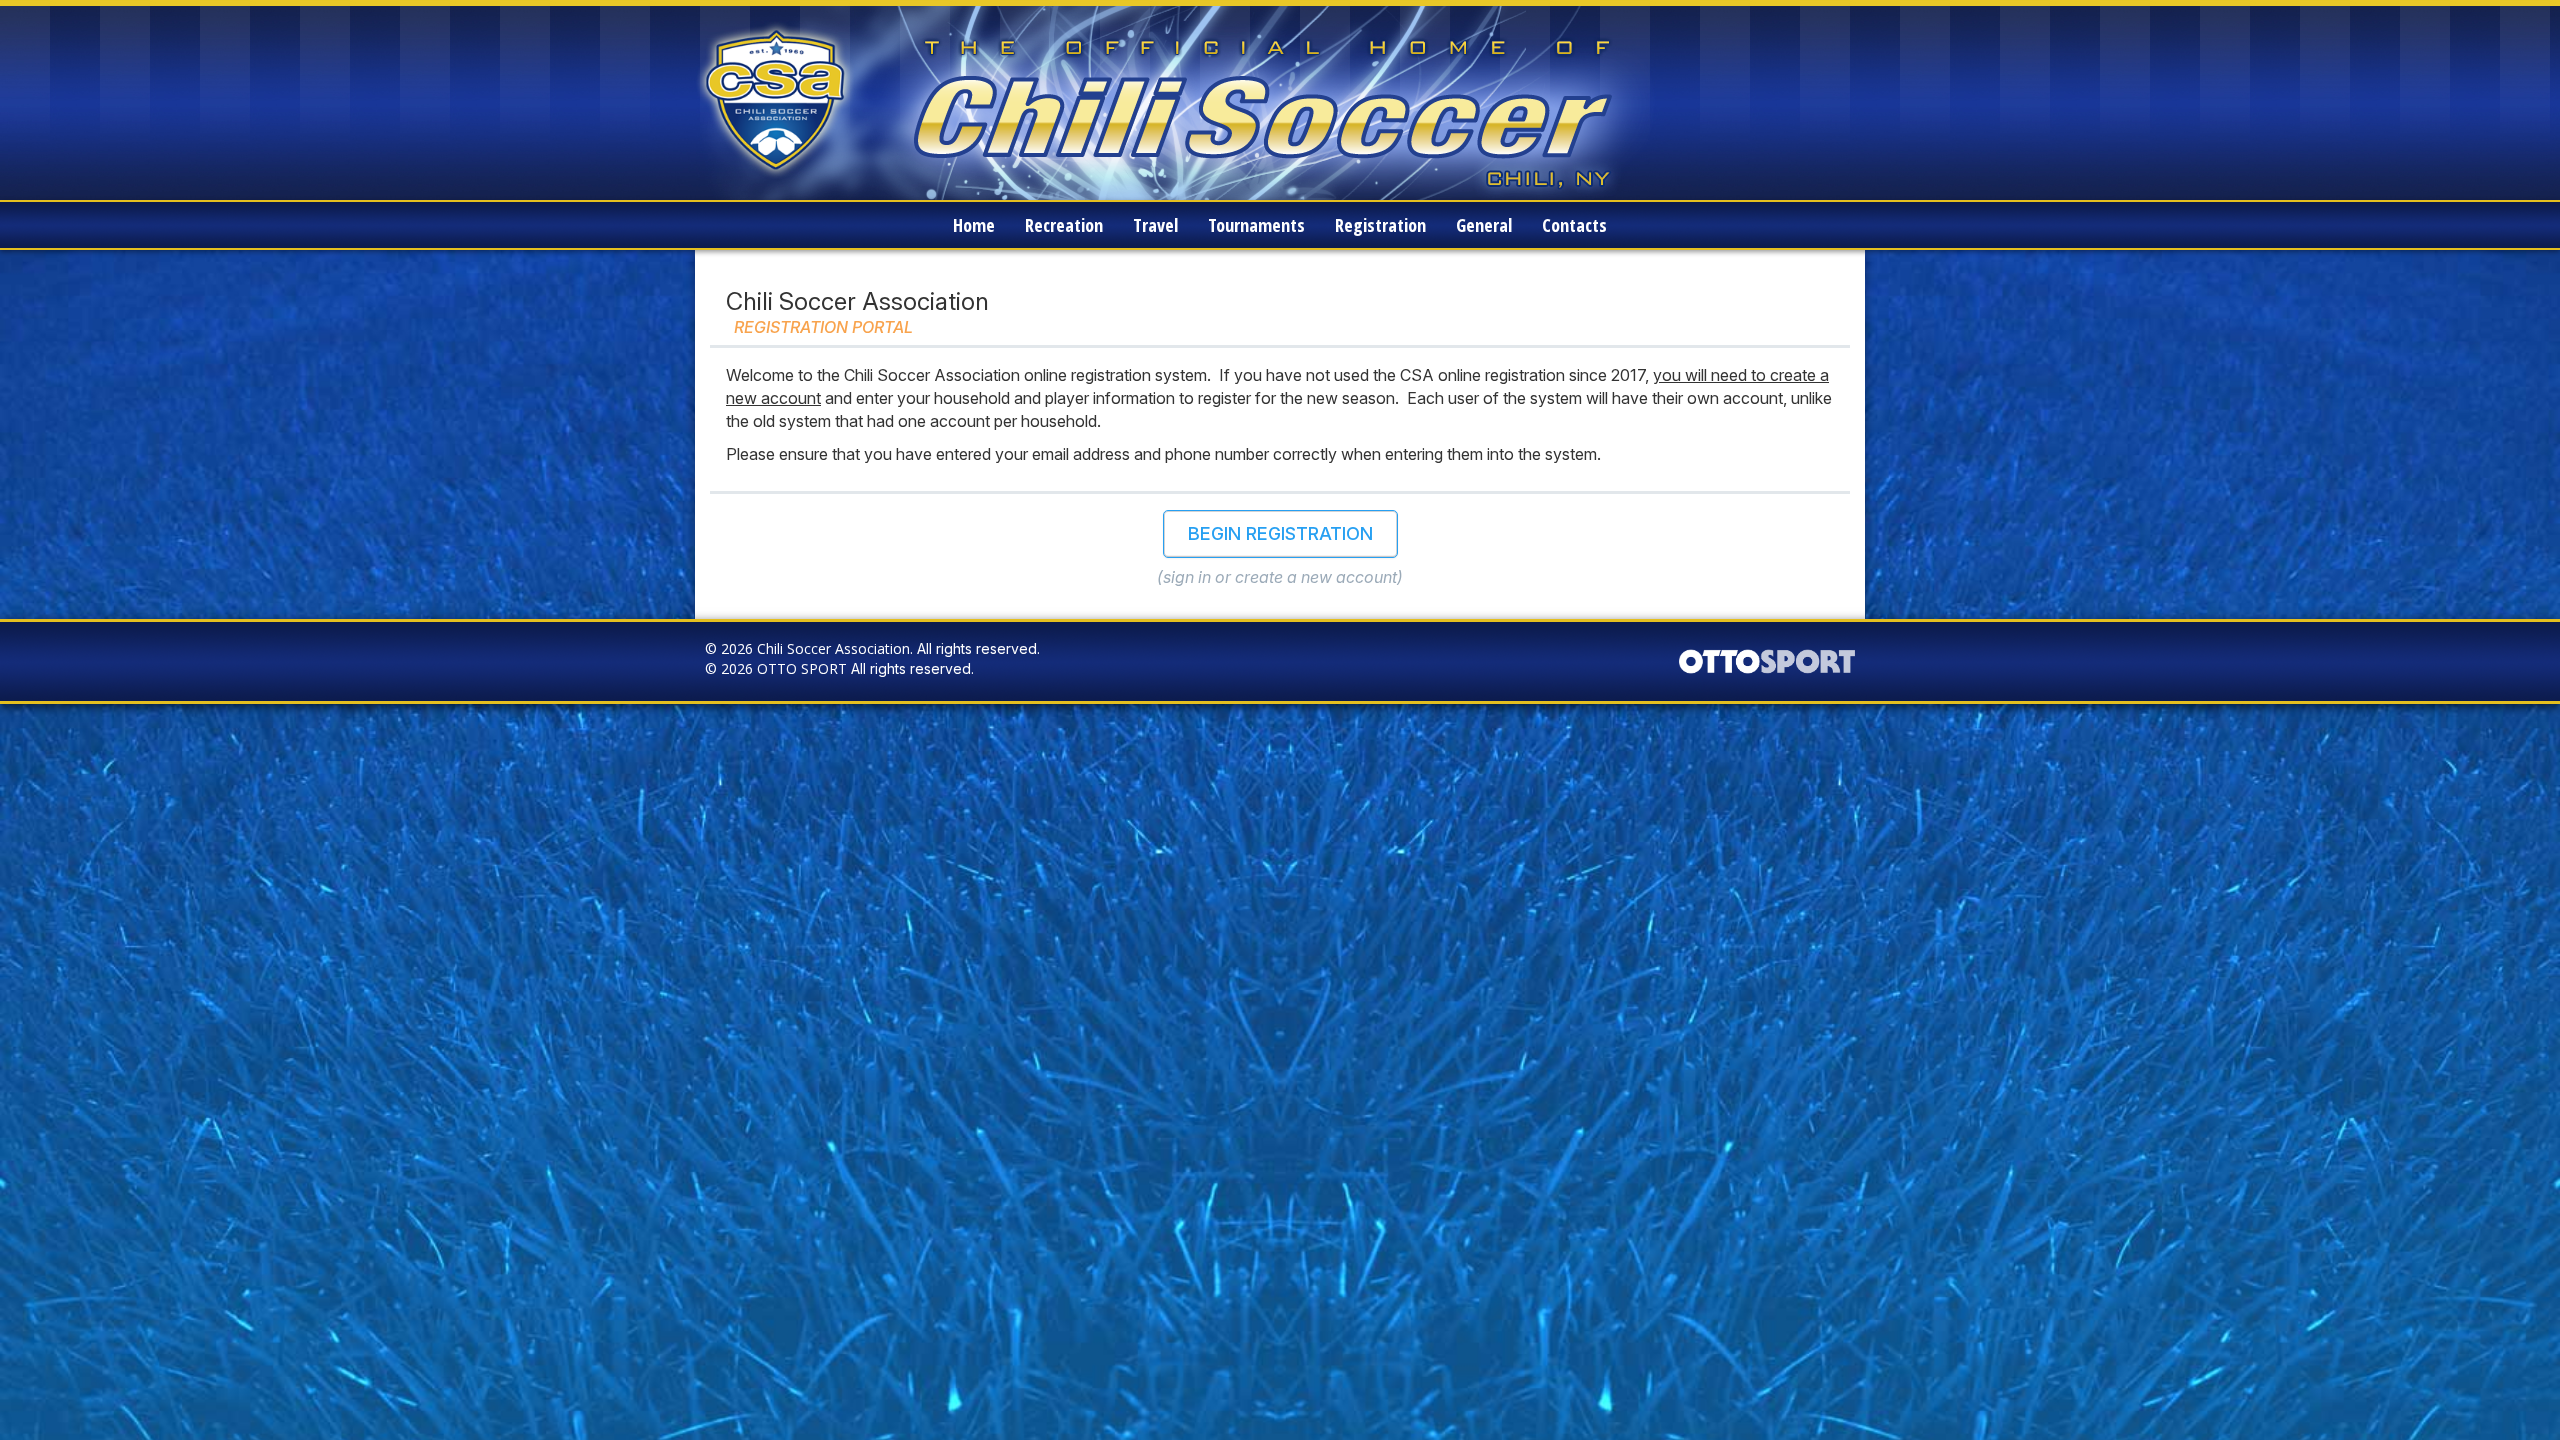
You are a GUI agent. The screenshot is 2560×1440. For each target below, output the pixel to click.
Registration (1380, 225)
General (1484, 225)
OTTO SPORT (802, 668)
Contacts (1574, 225)
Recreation (1064, 225)
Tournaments (1256, 225)
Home (974, 225)
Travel (1155, 225)
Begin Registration (1280, 533)
